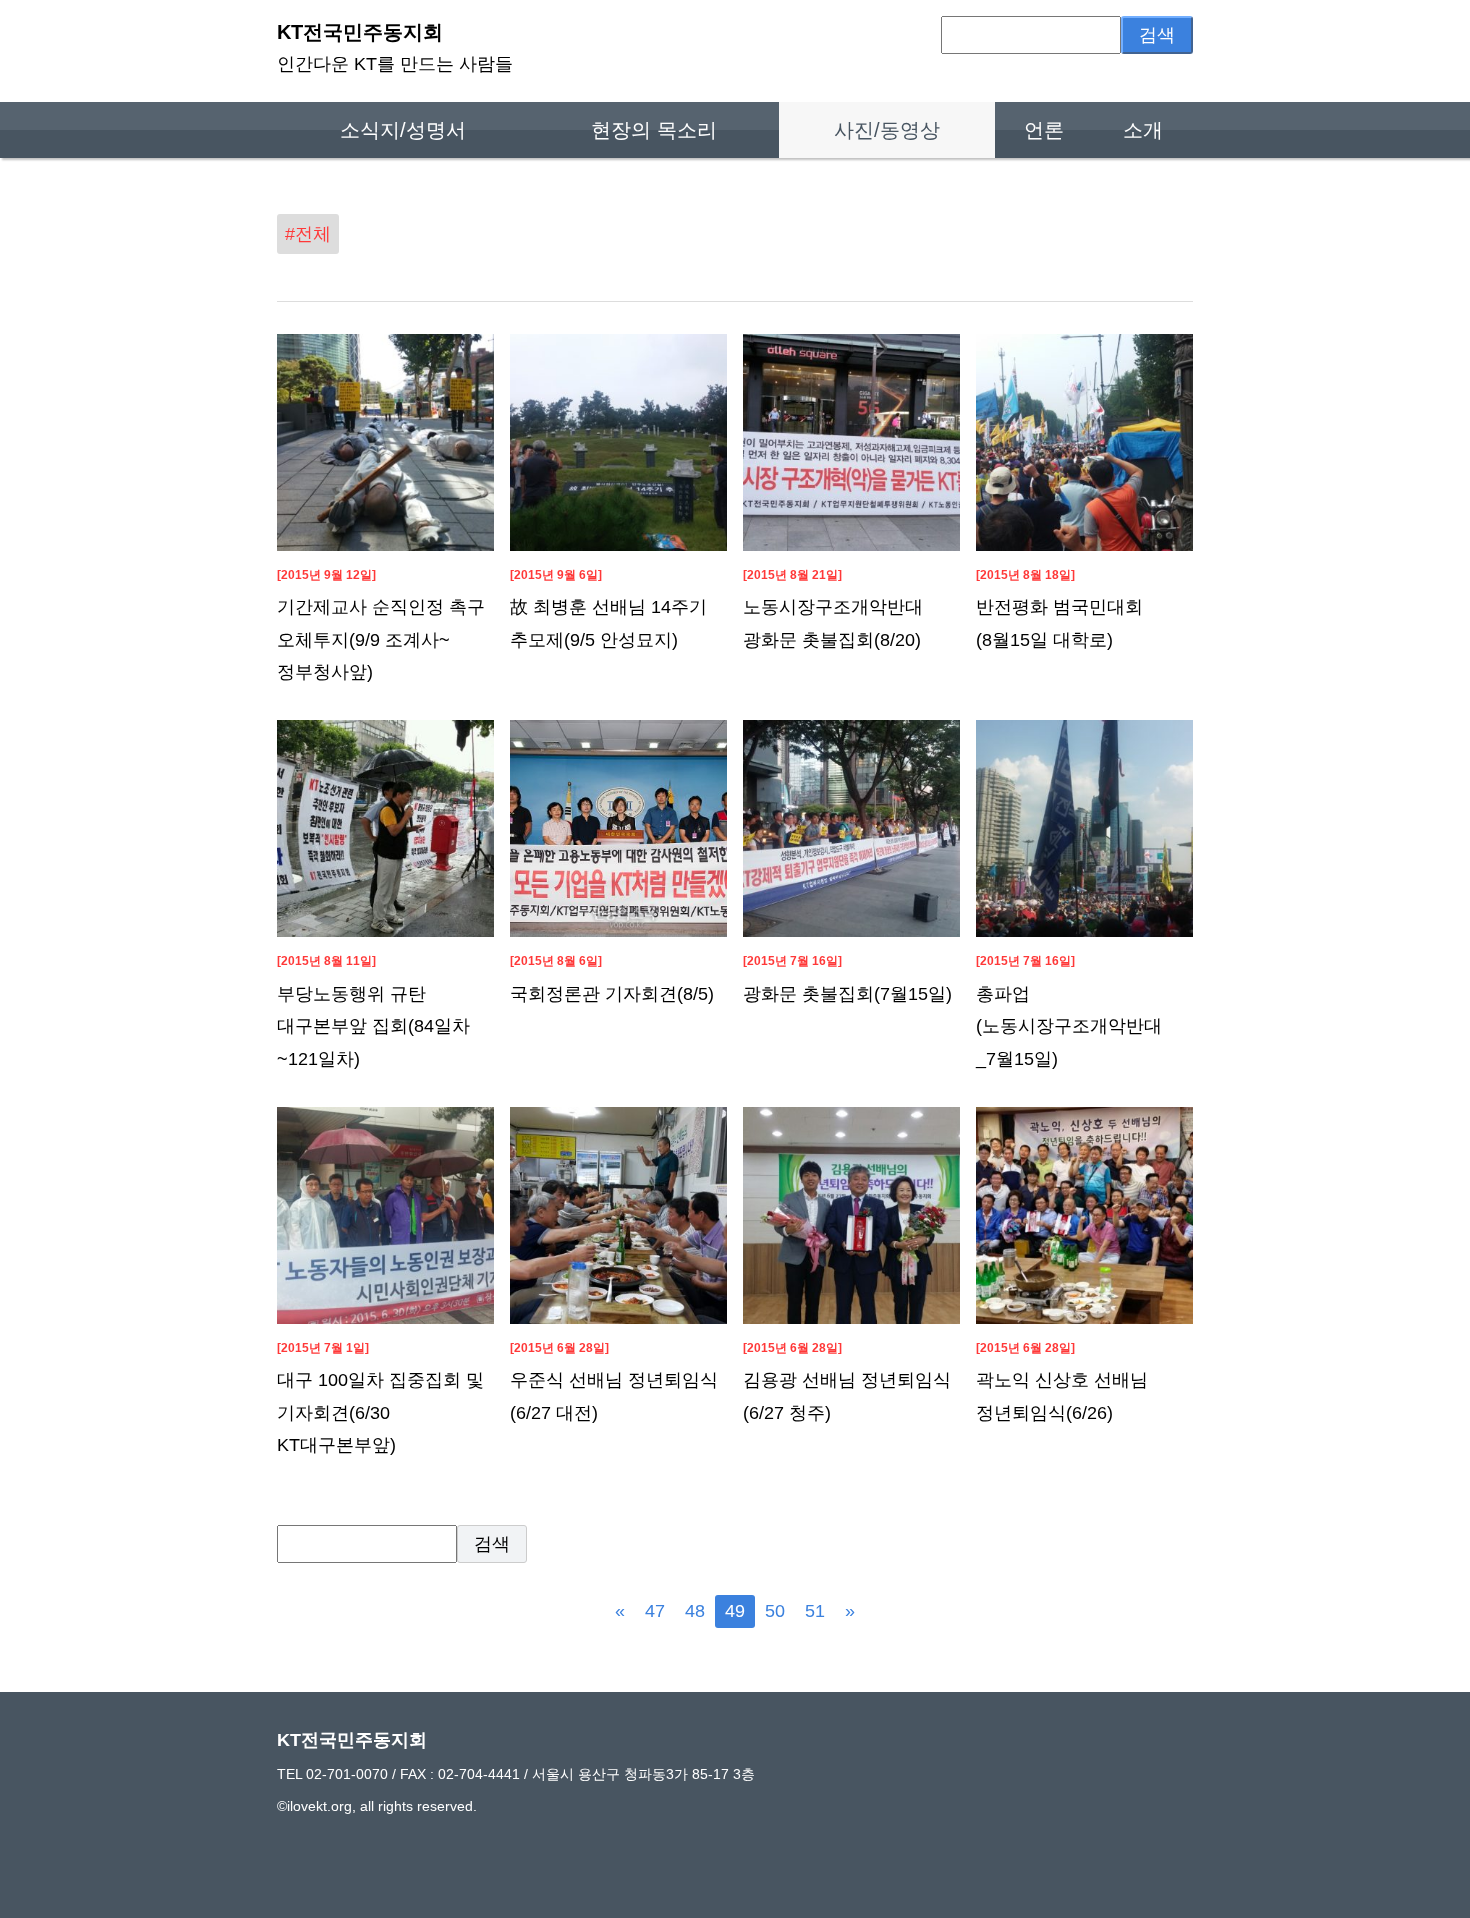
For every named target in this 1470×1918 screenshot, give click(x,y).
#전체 (308, 234)
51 (815, 1611)
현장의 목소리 (654, 130)
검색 (1157, 35)
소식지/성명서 (403, 130)
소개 (1143, 130)
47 (655, 1611)
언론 (1044, 130)
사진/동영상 (887, 130)
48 (695, 1611)
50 (775, 1611)
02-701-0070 (347, 1774)
